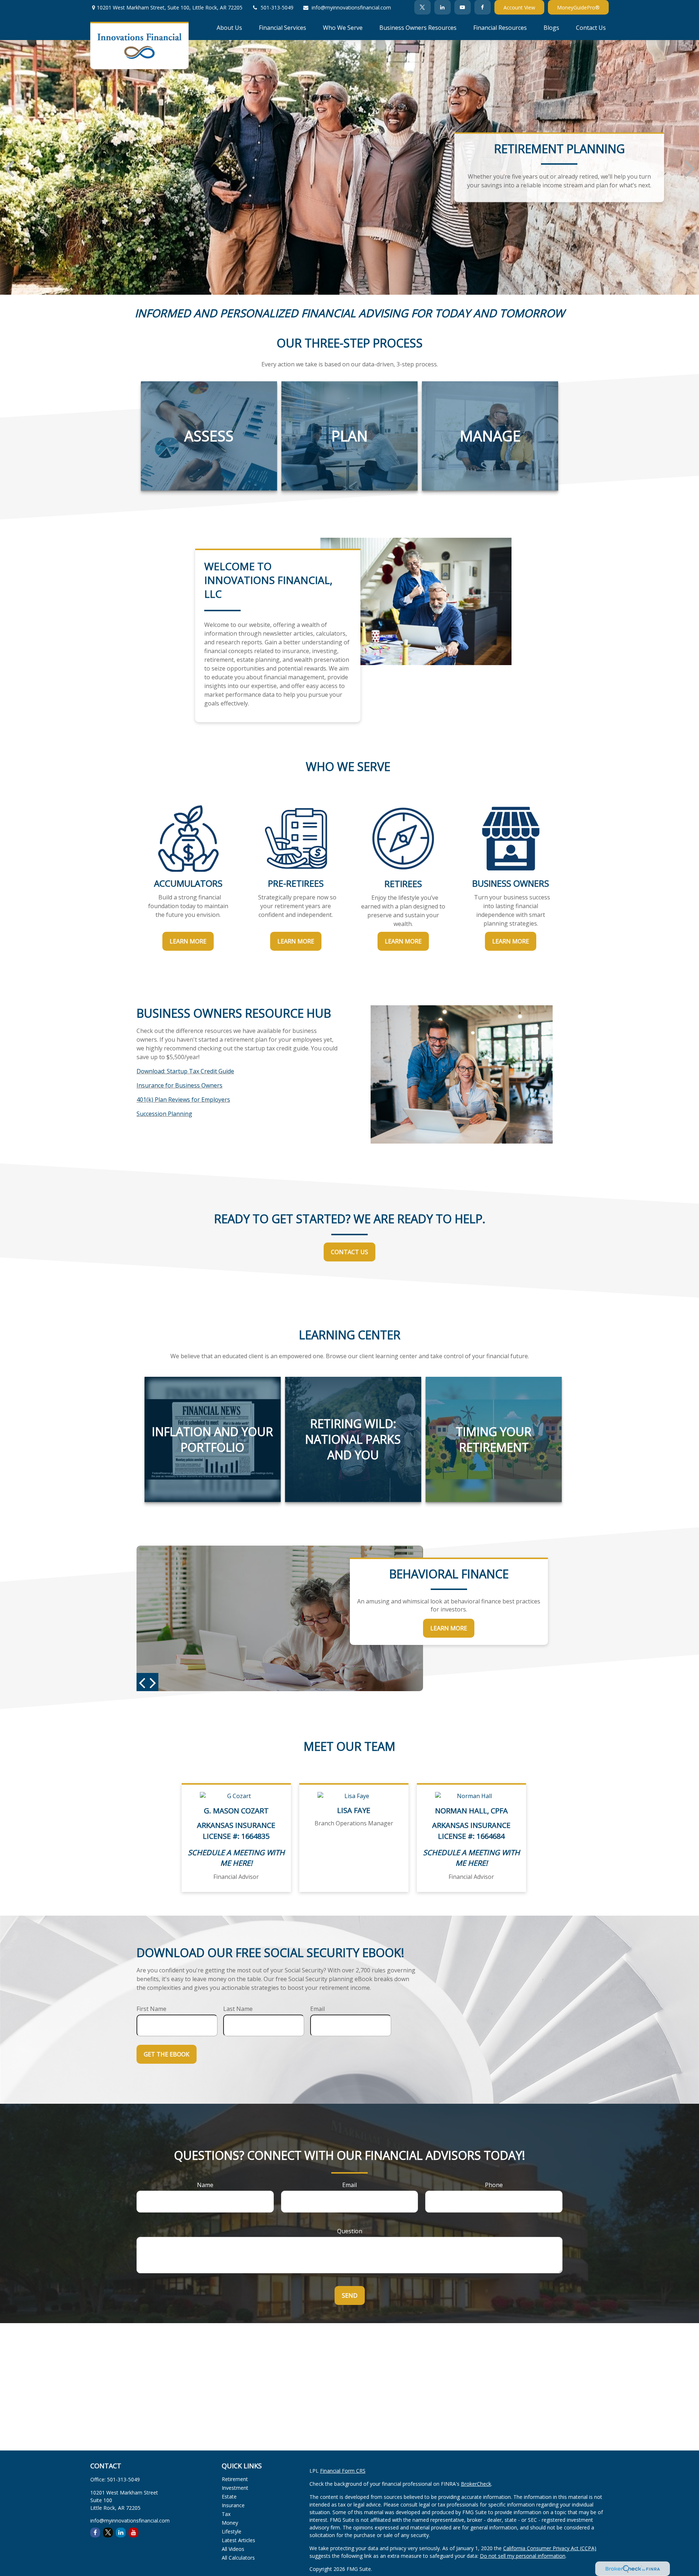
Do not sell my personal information (523, 2556)
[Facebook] (483, 7)
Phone (494, 2185)
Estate (229, 2497)
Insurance (233, 2505)
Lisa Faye (354, 1810)
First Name (151, 2009)
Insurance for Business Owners (179, 1085)
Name (205, 2185)
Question (350, 2231)
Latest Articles (238, 2540)
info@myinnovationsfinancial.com (351, 7)
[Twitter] (422, 7)
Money (230, 2523)
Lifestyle (232, 2531)
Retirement (235, 2479)
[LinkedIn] (443, 7)
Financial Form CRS (343, 2471)
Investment (235, 2488)
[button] (229, 27)
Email (317, 2009)
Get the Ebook (167, 2054)
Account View (519, 7)
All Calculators (238, 2558)
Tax (226, 2514)
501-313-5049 (277, 7)
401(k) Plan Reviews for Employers (183, 1100)
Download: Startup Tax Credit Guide (185, 1071)
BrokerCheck (476, 2484)
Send (350, 2295)
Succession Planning (164, 1114)
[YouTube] (463, 7)
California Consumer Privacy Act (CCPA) (550, 2548)
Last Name (238, 2009)
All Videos (233, 2549)
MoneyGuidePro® (578, 7)
